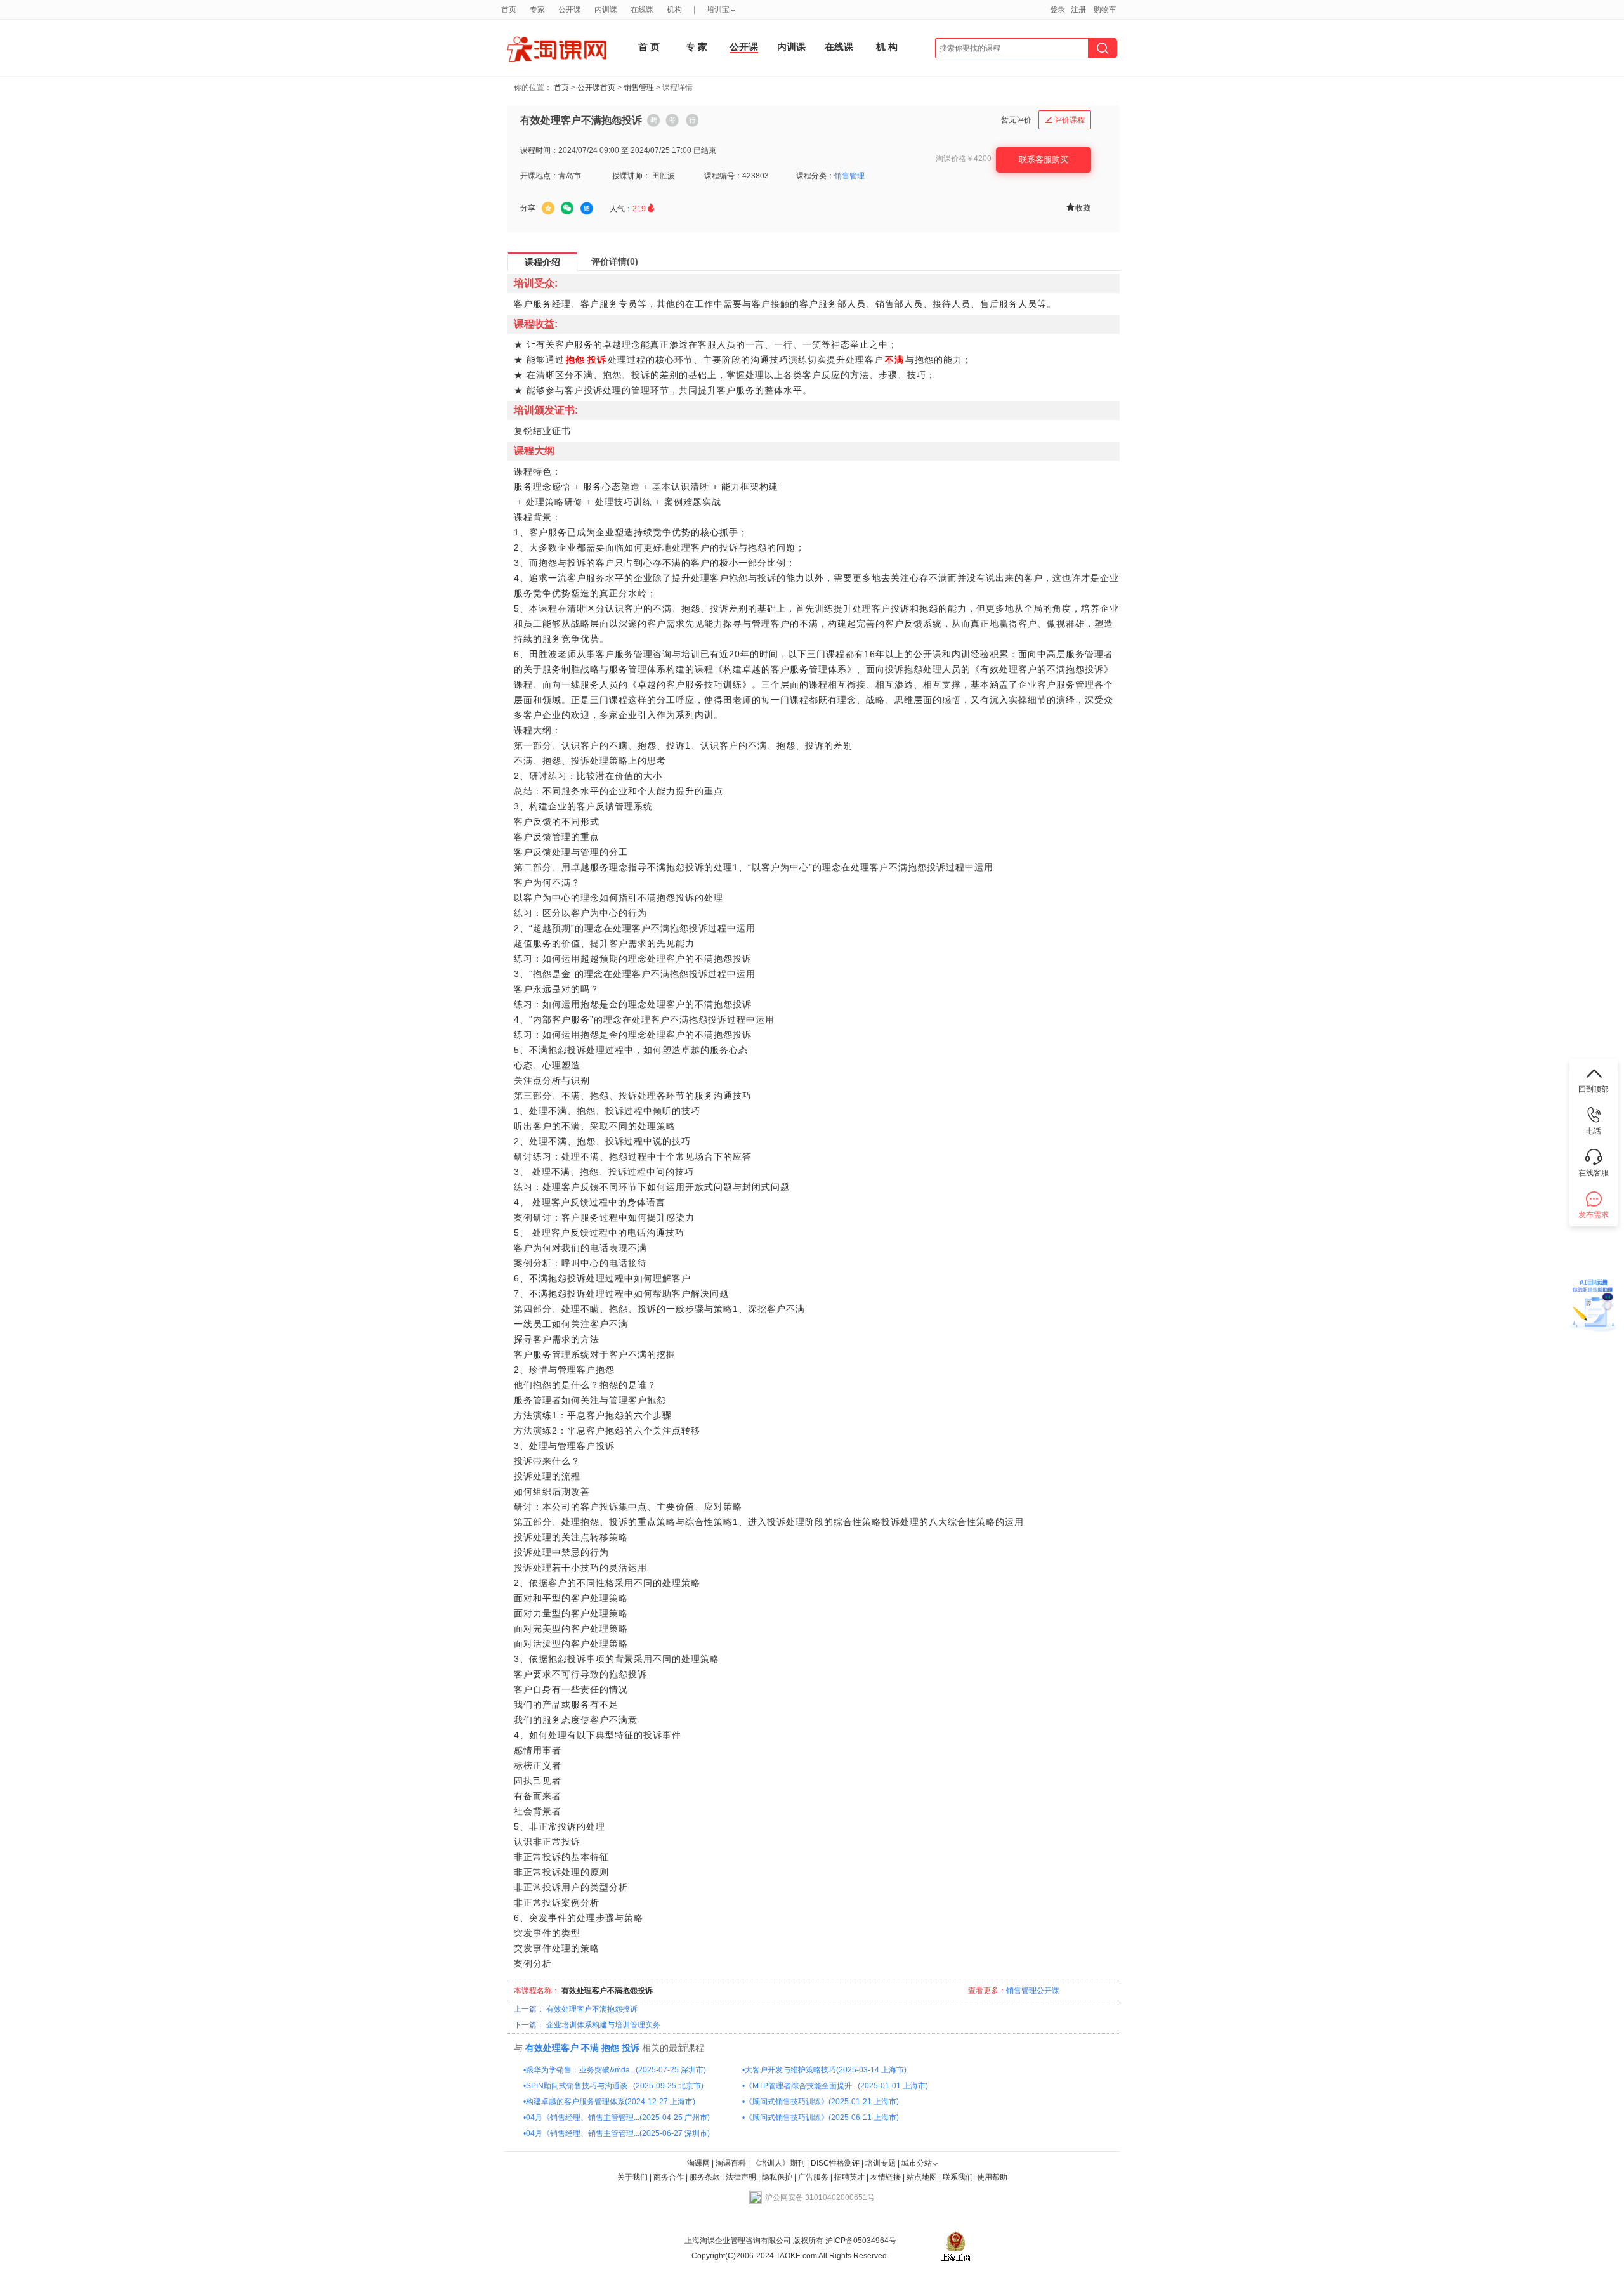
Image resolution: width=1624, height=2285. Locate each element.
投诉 (631, 2048)
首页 (561, 88)
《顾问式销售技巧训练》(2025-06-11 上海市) (822, 2118)
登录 (1058, 10)
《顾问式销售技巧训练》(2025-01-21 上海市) (822, 2102)
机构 (674, 10)
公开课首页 (596, 88)
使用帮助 (992, 2177)
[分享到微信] (567, 208)
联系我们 (958, 2177)
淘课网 (698, 2163)
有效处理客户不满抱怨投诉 (592, 2009)
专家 (537, 10)
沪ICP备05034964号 (860, 2241)
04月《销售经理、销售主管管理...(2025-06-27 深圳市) (618, 2133)
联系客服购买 (1044, 160)
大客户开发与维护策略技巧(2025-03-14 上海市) (826, 2070)
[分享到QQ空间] (548, 208)
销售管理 (639, 88)
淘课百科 (731, 2163)
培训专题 (881, 2163)
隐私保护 (778, 2177)
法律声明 (741, 2177)
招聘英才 (849, 2177)
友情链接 (886, 2177)
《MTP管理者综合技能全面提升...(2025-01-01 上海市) (836, 2086)
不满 (590, 2048)
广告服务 (813, 2177)
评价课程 (1065, 120)
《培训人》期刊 (778, 2163)
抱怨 (610, 2048)
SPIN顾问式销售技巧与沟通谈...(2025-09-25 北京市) (615, 2086)
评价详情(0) (615, 261)
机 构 (887, 47)
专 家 (697, 47)
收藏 (1078, 207)
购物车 (1105, 10)
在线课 (839, 47)
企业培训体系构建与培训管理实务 (603, 2025)
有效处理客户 (552, 2048)
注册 (1078, 10)
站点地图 (923, 2177)
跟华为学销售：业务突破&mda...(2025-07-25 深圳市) (616, 2070)
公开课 (744, 47)
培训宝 (718, 10)
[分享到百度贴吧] (587, 209)
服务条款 (706, 2177)
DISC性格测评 (835, 2163)
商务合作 (669, 2177)
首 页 (649, 47)
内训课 (791, 47)
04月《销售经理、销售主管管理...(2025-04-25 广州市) (618, 2118)
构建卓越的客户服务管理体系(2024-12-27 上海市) (611, 2102)
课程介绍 (542, 262)
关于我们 (632, 2177)
